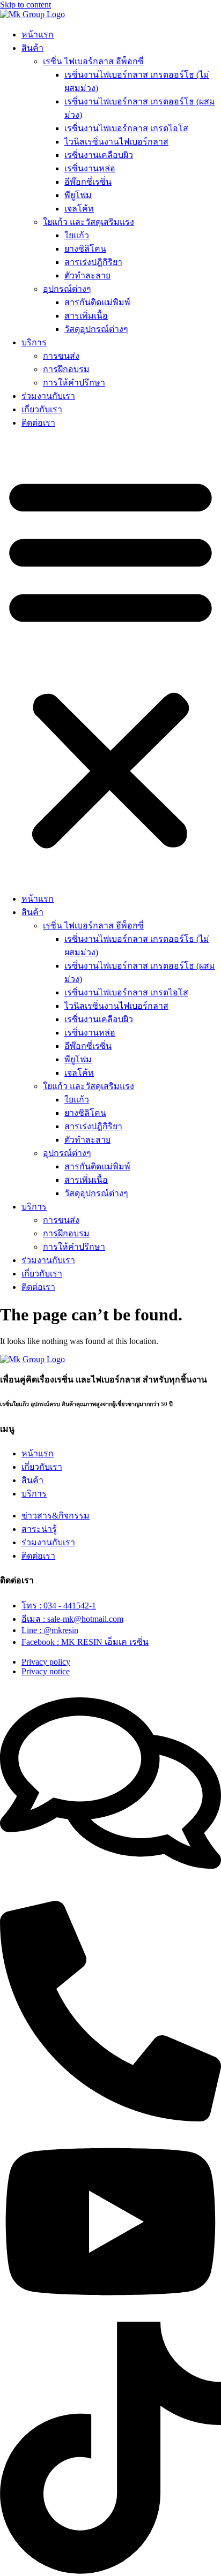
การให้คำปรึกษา (74, 383)
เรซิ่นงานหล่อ (90, 168)
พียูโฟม (78, 195)
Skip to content (25, 5)
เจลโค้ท (79, 209)
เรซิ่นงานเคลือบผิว (99, 155)
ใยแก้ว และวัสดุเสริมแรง (89, 222)
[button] (110, 661)
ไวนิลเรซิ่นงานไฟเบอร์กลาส (116, 142)
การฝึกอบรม (66, 369)
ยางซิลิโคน (85, 249)
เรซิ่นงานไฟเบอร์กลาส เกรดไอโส (126, 128)
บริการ (34, 342)
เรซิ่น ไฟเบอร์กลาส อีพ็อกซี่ (93, 61)
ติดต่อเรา (38, 423)
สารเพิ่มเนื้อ (86, 316)
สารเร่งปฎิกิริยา (93, 262)
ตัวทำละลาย (87, 275)
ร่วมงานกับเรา (48, 396)
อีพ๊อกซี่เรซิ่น (88, 182)
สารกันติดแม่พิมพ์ (97, 302)
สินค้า (32, 48)
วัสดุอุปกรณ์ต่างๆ (96, 329)
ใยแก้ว (77, 235)
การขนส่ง (61, 356)
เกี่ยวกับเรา (42, 409)
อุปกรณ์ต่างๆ (67, 289)
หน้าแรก (38, 35)
